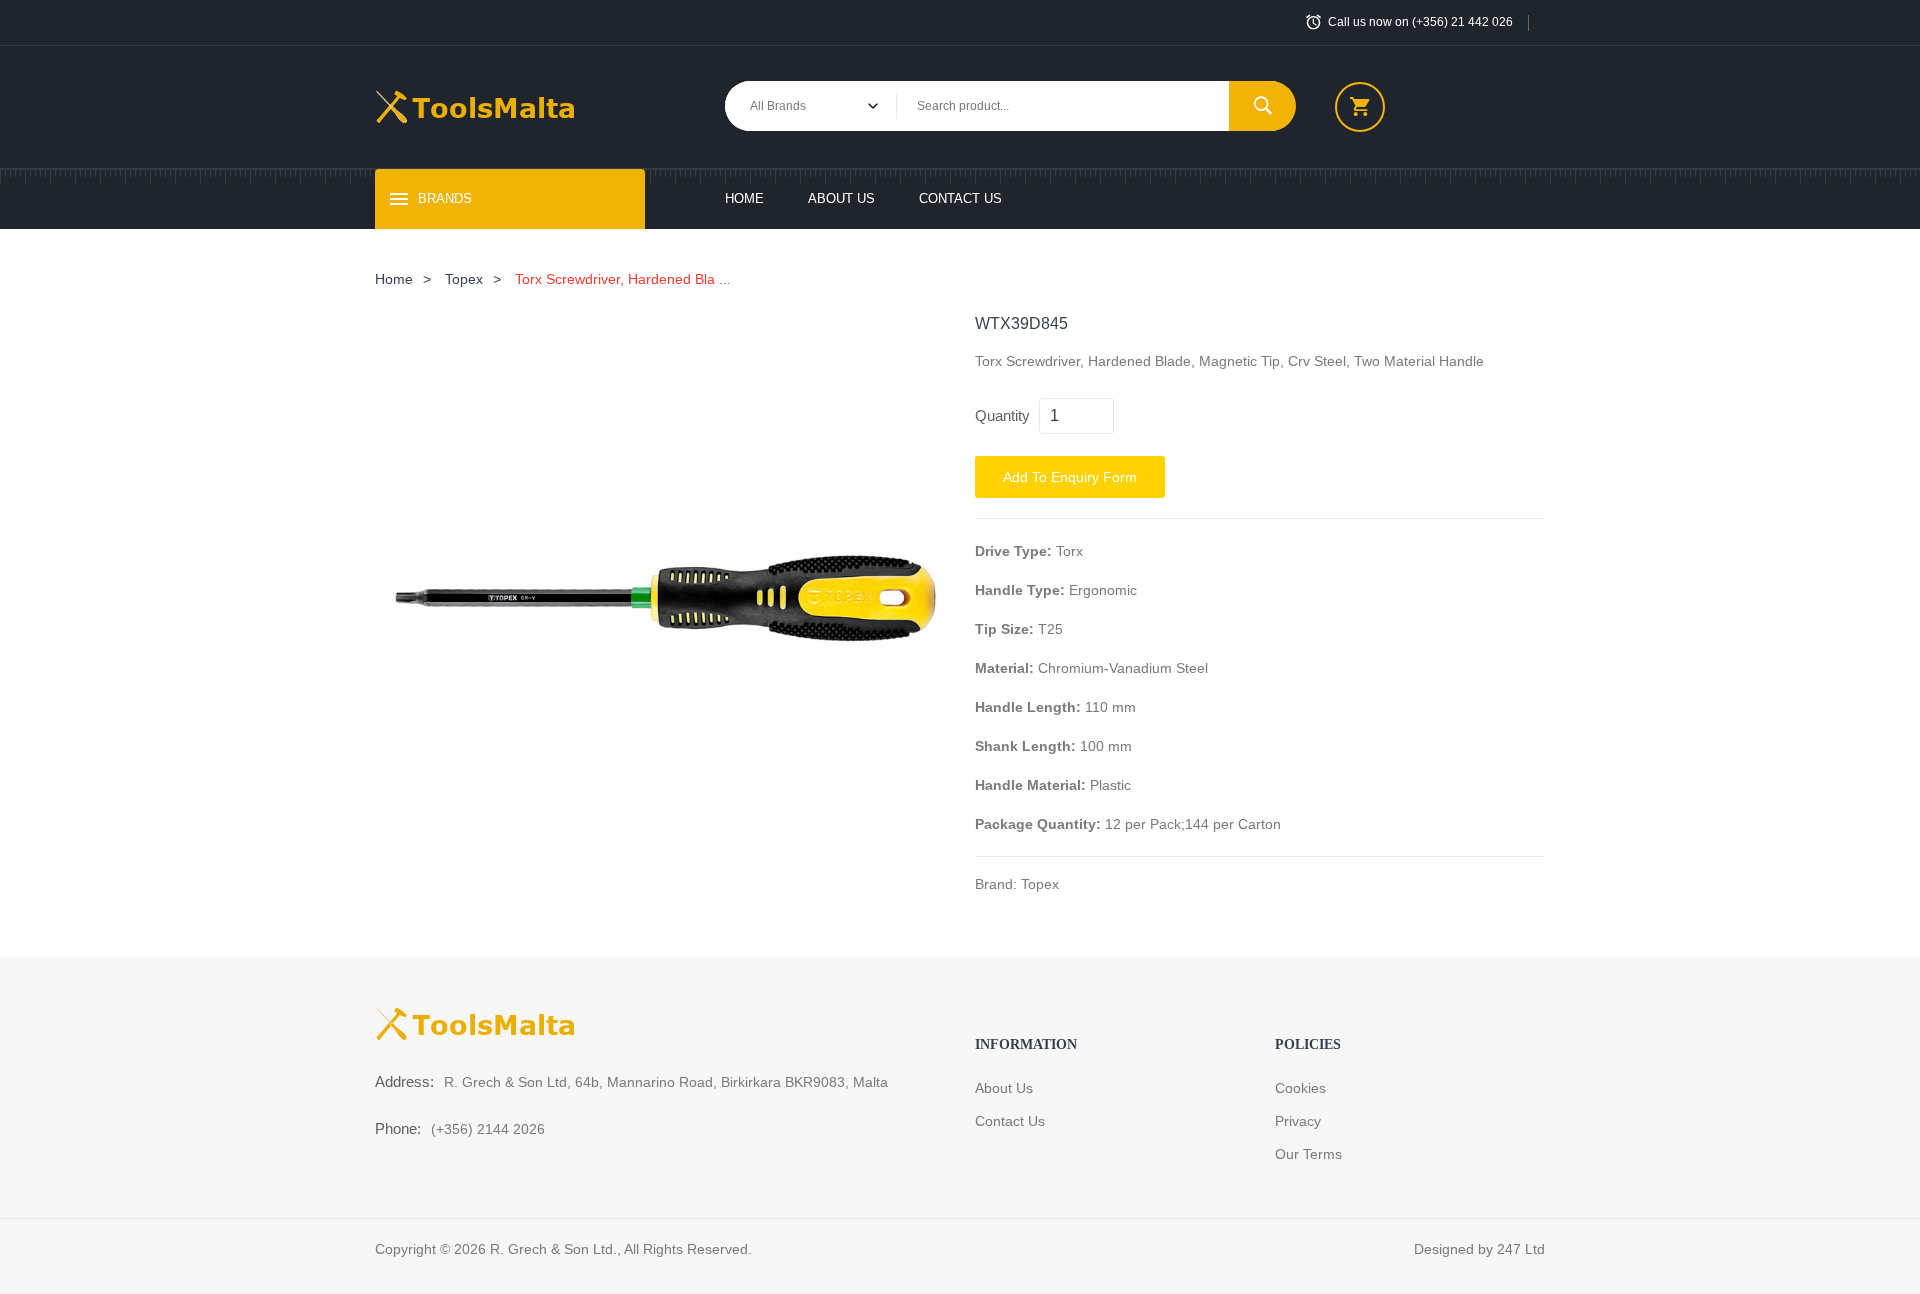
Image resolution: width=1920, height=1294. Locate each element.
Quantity (1002, 415)
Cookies (1300, 1088)
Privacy (1298, 1121)
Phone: (398, 1128)
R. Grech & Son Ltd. (553, 1249)
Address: (404, 1081)
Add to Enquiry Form (1070, 477)
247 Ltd (1521, 1249)
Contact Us (960, 198)
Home (744, 198)
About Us (841, 198)
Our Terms (1308, 1154)
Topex (464, 279)
